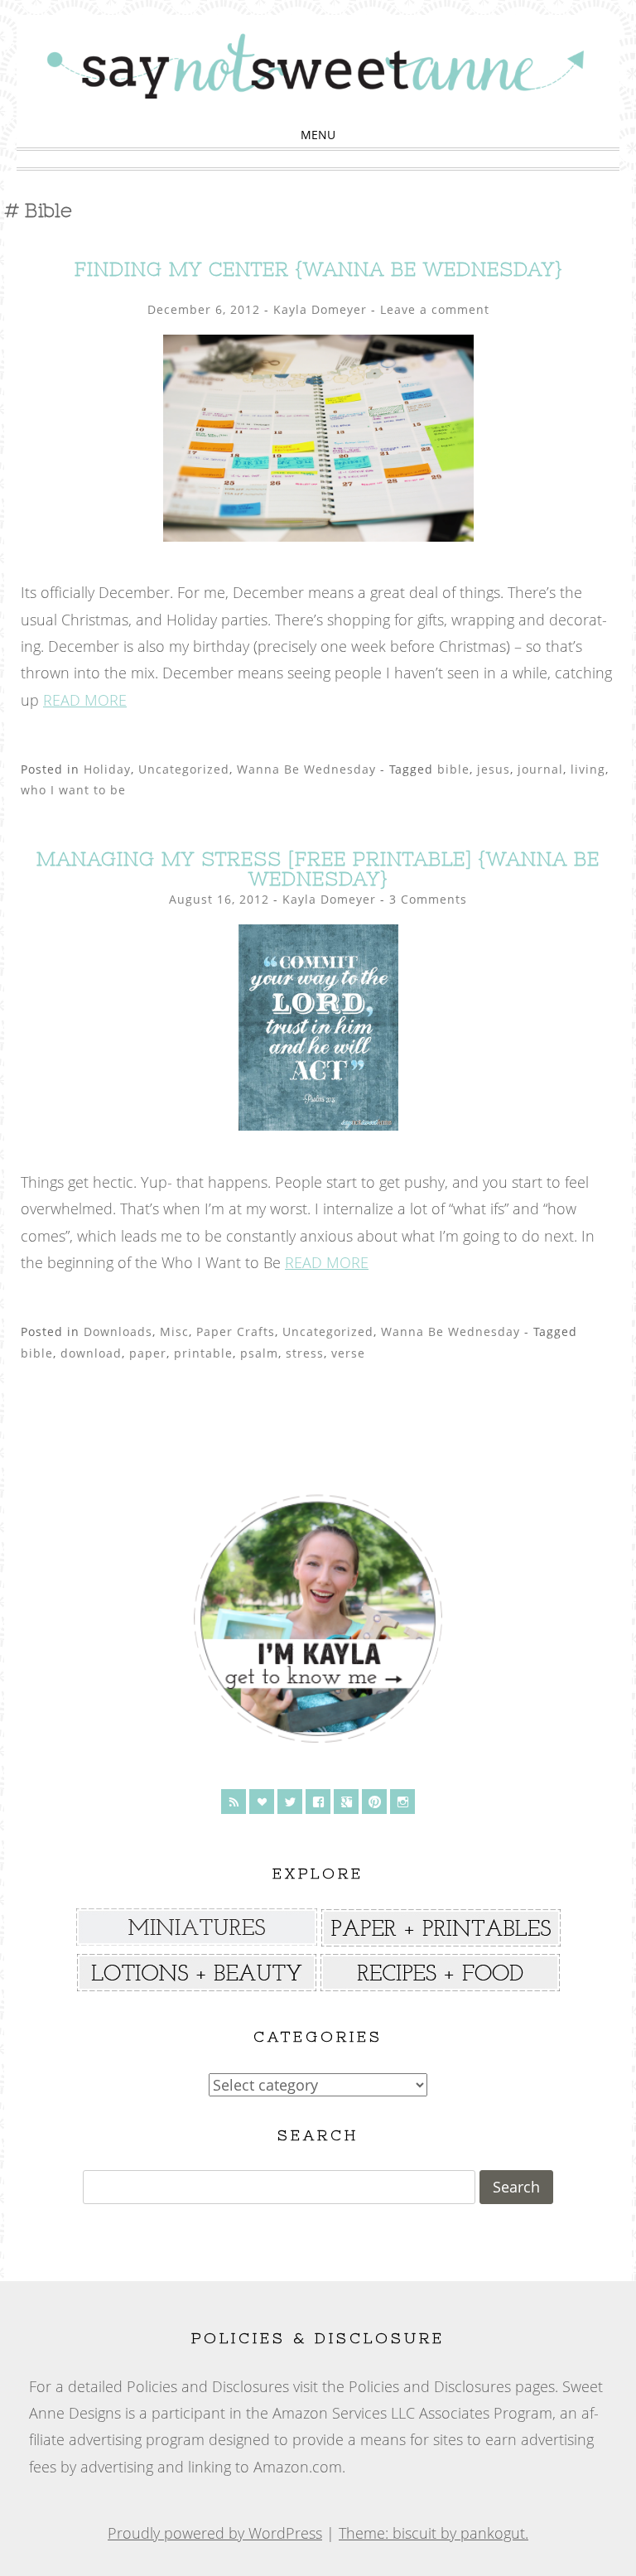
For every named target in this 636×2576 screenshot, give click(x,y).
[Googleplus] (346, 1802)
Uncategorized (184, 769)
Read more (85, 700)
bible (453, 769)
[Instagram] (402, 1802)
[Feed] (234, 1802)
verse (348, 1353)
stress (305, 1353)
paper (148, 1353)
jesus (494, 769)
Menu (318, 135)
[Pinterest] (374, 1802)
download (91, 1353)
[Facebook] (318, 1802)
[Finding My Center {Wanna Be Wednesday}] (318, 536)
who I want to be (73, 790)
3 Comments (428, 899)
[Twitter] (290, 1802)
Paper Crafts (236, 1331)
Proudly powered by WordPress (215, 2533)
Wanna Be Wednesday (306, 769)
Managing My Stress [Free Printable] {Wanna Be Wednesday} (318, 868)
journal (540, 769)
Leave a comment (435, 309)
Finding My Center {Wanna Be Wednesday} (318, 269)
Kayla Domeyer (320, 309)
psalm (259, 1353)
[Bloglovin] (262, 1802)
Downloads (118, 1331)
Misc (174, 1331)
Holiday (107, 769)
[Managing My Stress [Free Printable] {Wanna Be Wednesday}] (318, 1125)
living (588, 769)
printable (203, 1353)
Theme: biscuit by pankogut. (434, 2533)
